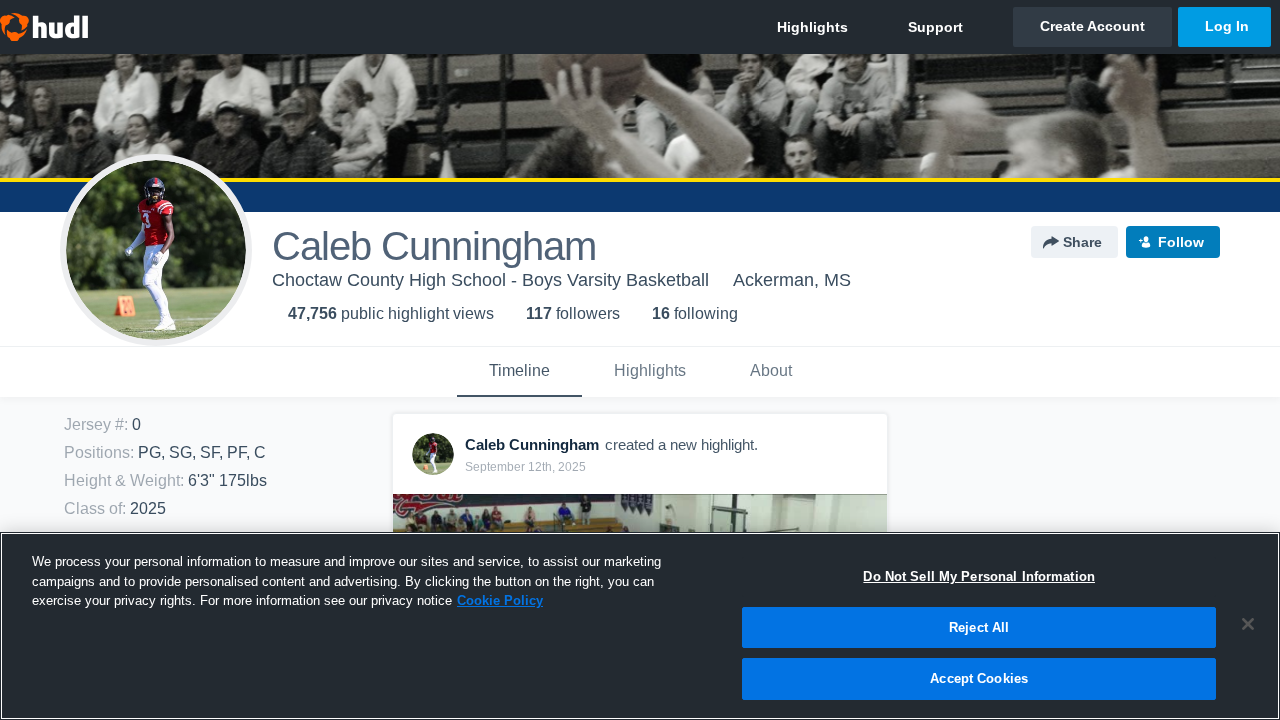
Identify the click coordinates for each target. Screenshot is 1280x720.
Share (1082, 242)
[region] (640, 626)
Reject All (979, 627)
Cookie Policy (500, 600)
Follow (1181, 242)
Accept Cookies (979, 678)
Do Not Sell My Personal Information (979, 576)
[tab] (519, 372)
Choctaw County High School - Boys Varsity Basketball (490, 280)
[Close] (1248, 624)
